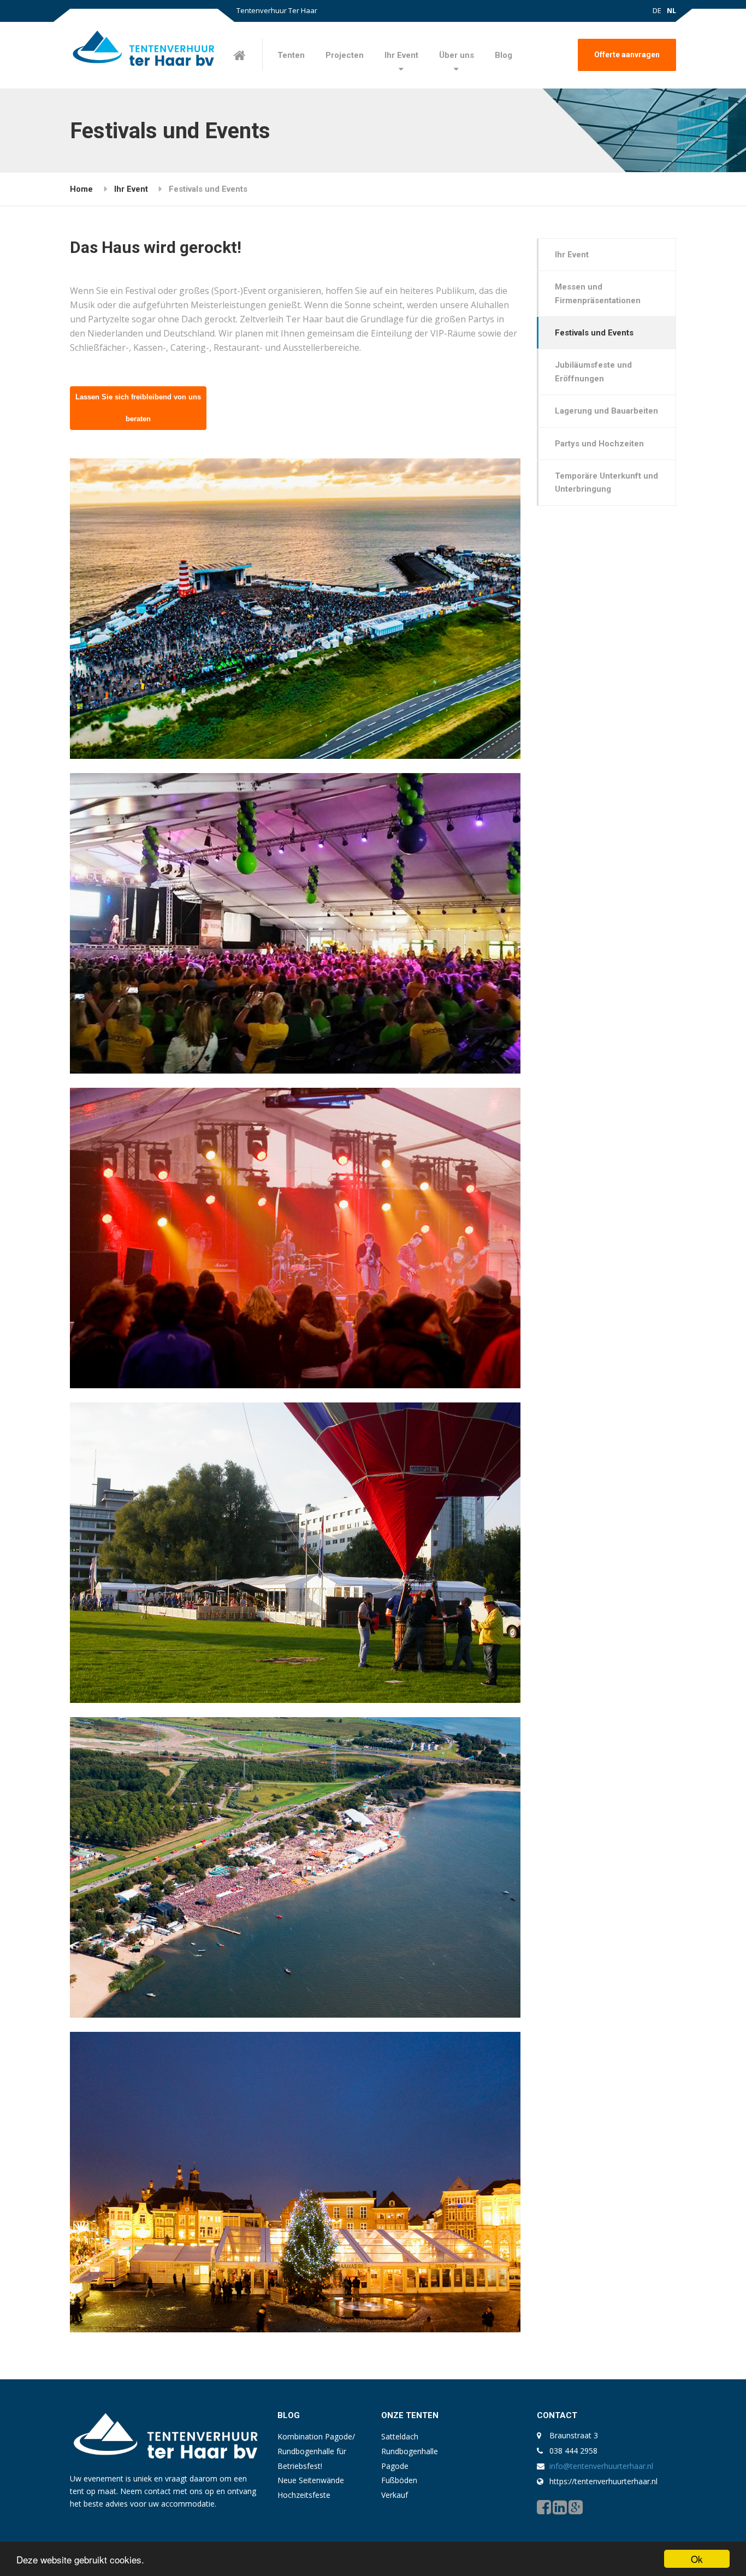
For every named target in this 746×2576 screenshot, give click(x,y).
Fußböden (399, 2480)
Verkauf (395, 2495)
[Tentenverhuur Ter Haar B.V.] (143, 51)
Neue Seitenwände (311, 2480)
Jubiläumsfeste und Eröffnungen (593, 372)
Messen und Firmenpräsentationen (598, 293)
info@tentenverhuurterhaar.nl (601, 2466)
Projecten (345, 55)
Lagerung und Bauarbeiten (606, 411)
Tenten (291, 55)
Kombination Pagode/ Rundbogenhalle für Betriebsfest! (316, 2451)
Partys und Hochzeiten (599, 444)
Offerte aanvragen (627, 55)
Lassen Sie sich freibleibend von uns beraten (138, 408)
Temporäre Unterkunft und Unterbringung (606, 482)
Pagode (395, 2466)
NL (671, 10)
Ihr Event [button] (401, 55)
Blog (504, 55)
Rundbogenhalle (410, 2451)
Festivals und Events (594, 333)
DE (657, 10)
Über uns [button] (457, 55)
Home (81, 189)
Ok (697, 2559)
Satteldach (400, 2436)
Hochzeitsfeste (304, 2495)
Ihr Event (131, 189)
